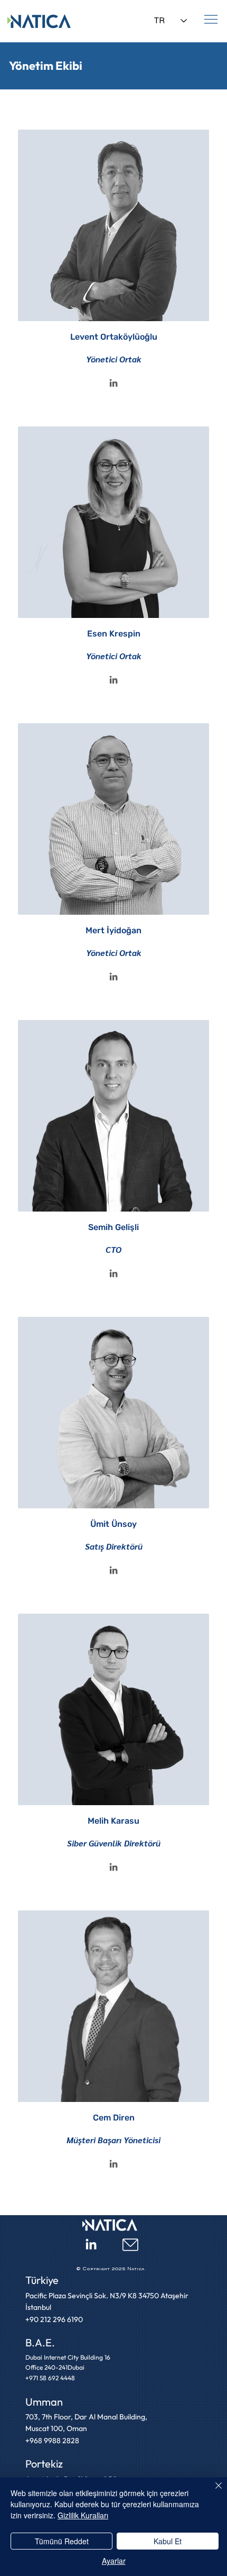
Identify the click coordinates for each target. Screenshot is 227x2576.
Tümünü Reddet (62, 2541)
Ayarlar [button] (114, 2561)
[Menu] (211, 19)
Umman (44, 2402)
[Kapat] (212, 2492)
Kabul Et (168, 2541)
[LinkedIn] (114, 384)
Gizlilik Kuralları (83, 2515)
